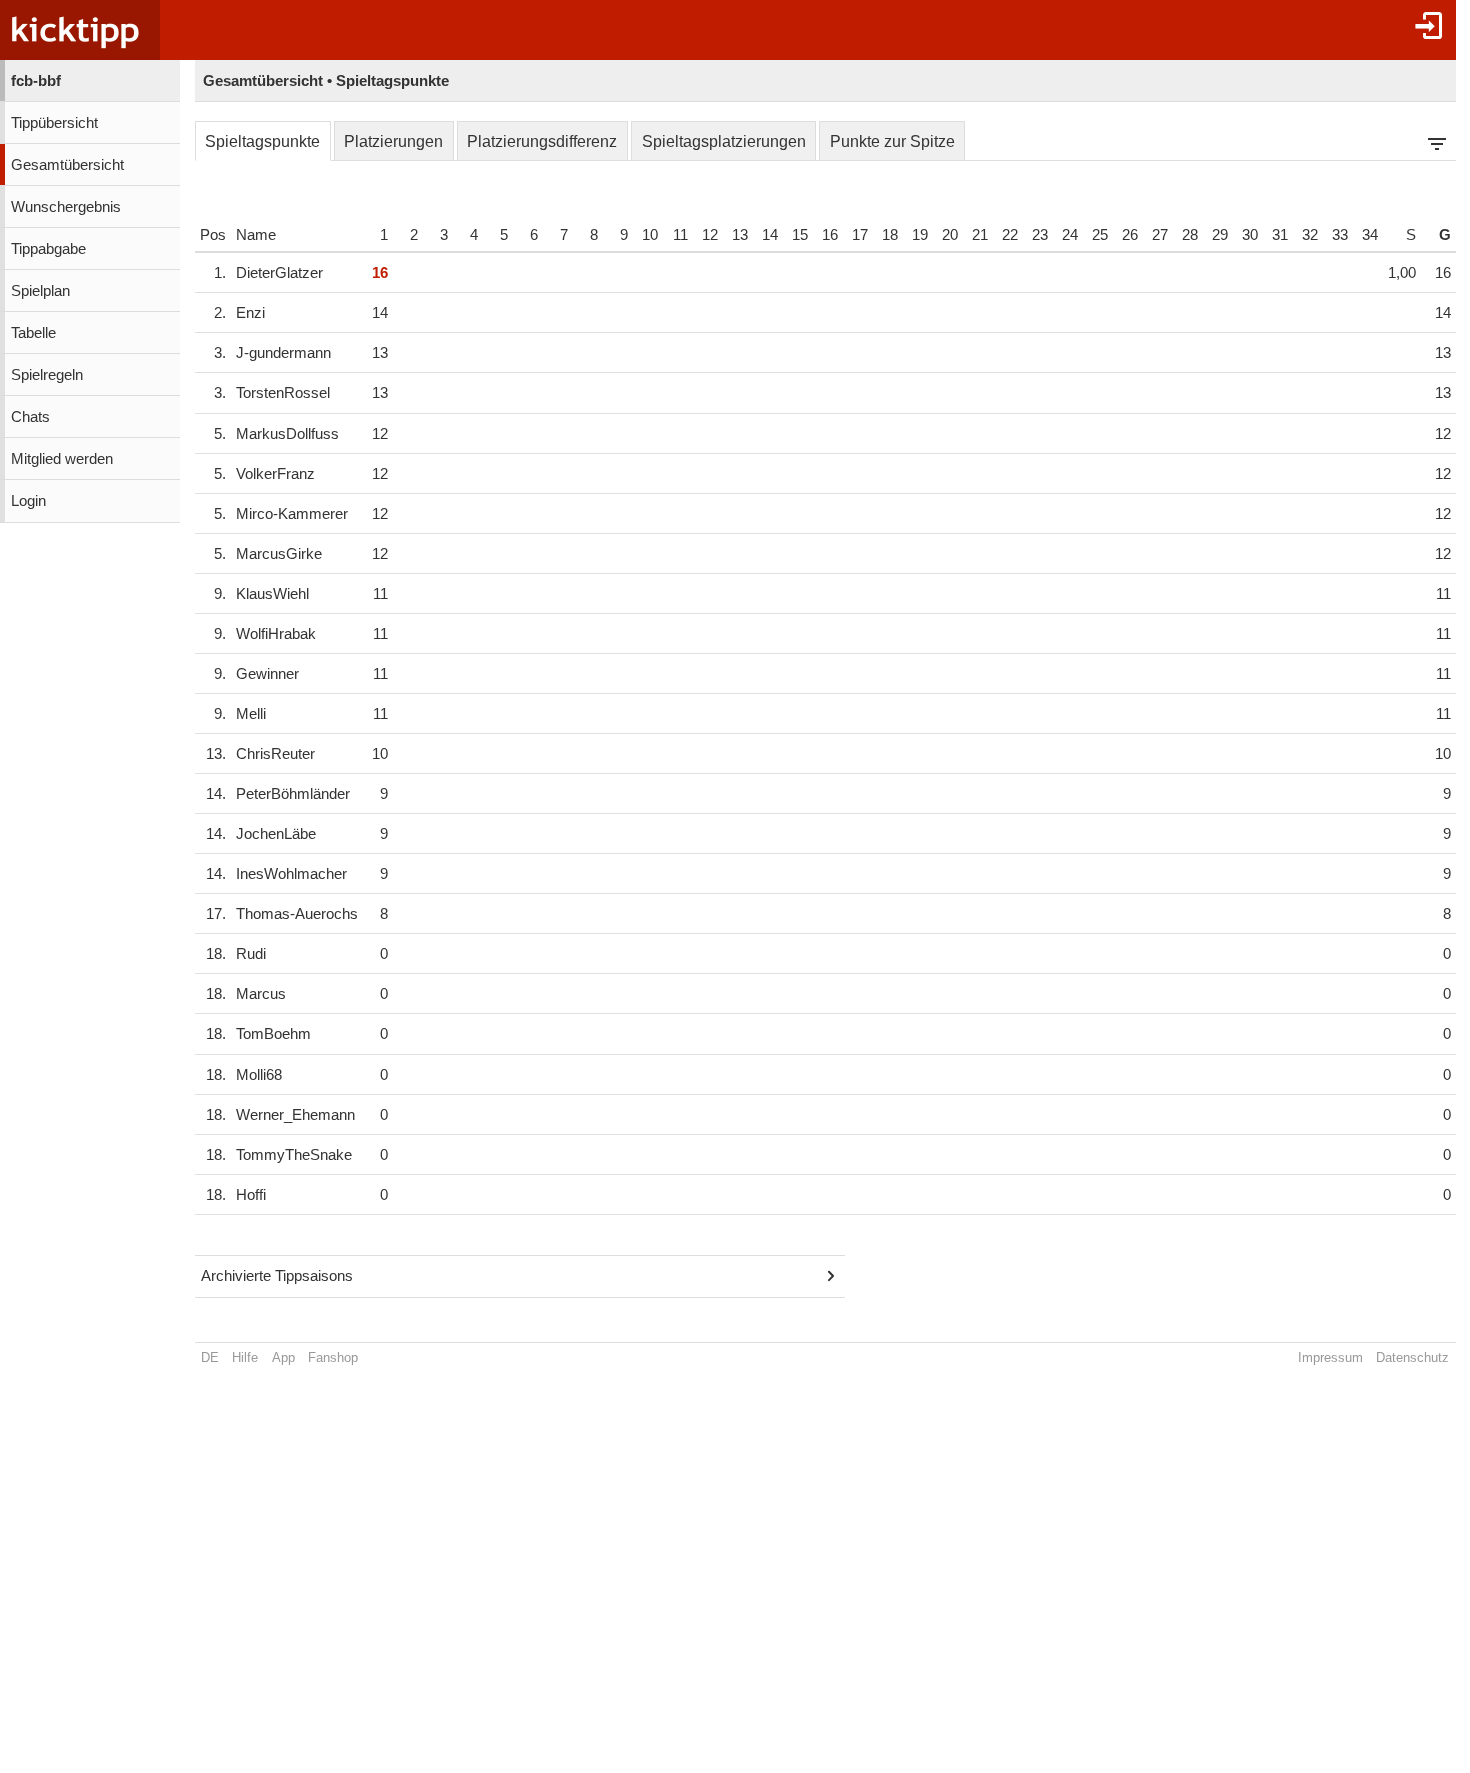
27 (1160, 235)
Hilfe (245, 1357)
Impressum (1330, 1357)
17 (860, 235)
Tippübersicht (54, 123)
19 (920, 235)
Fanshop (333, 1357)
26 (1130, 235)
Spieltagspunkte (262, 141)
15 (800, 235)
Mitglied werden (62, 459)
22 (1010, 235)
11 (680, 235)
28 (1190, 235)
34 (1370, 235)
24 (1070, 235)
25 (1100, 235)
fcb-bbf (36, 81)
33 (1340, 235)
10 (650, 235)
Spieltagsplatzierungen (724, 141)
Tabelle (33, 333)
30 (1250, 235)
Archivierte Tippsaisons (277, 1276)
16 (830, 235)
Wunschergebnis (66, 207)
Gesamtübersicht (67, 165)
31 (1280, 235)
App (283, 1357)
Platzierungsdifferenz (542, 141)
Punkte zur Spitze (892, 141)
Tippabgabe (48, 249)
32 (1310, 235)
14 (770, 235)
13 (740, 235)
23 (1040, 235)
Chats (30, 417)
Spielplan (40, 291)
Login (28, 501)
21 (980, 235)
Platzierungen (393, 141)
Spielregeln (47, 375)
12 (710, 235)
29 (1220, 235)
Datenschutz (1412, 1357)
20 (950, 235)
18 (890, 235)
